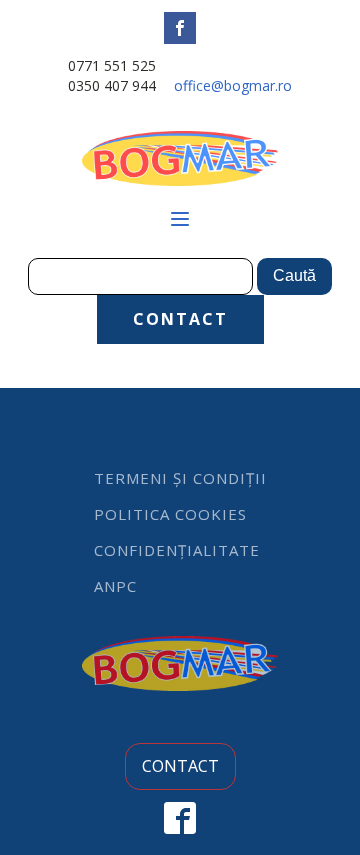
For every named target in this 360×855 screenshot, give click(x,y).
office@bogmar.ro (233, 85)
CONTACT (180, 319)
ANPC (115, 586)
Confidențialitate (177, 550)
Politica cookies (170, 514)
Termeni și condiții (180, 478)
